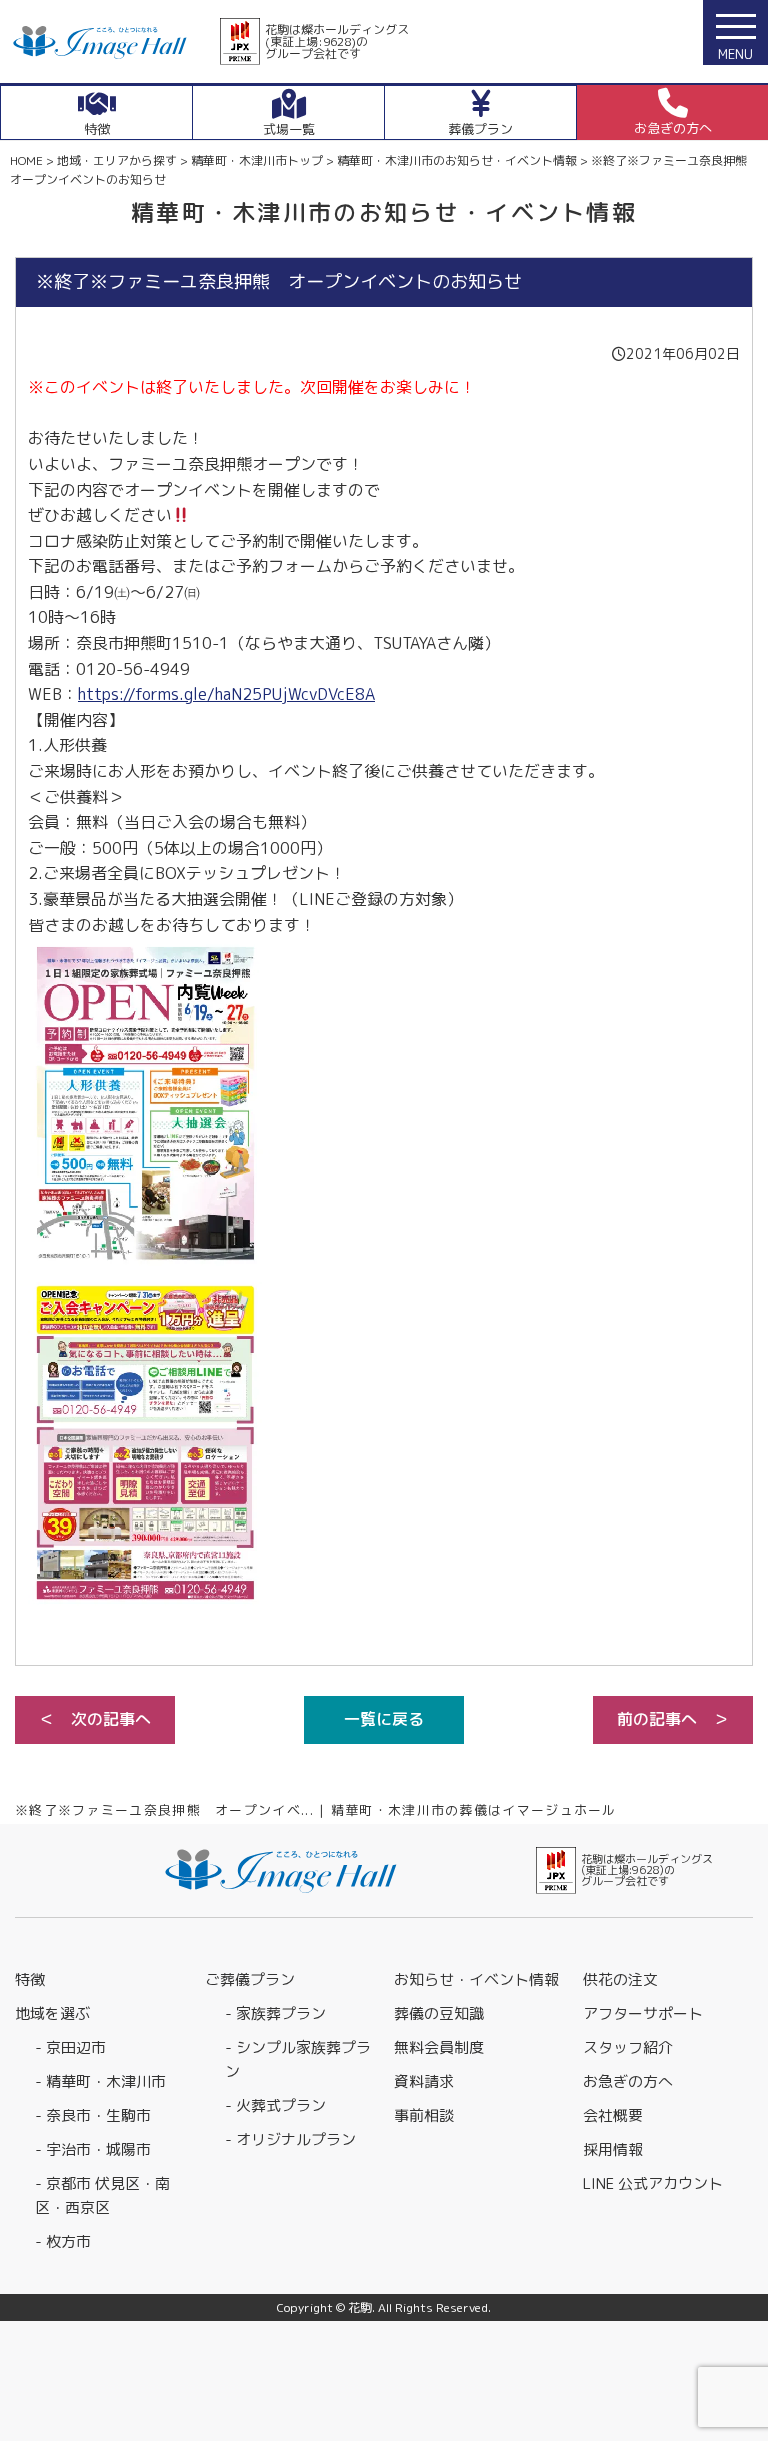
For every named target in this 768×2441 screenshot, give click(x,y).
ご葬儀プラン (250, 1979)
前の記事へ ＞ (673, 1719)
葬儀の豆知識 (439, 2013)
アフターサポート (643, 2013)
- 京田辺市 (70, 2047)
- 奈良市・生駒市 (93, 2115)
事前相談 (424, 2115)
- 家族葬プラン (275, 2013)
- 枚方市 (63, 2241)
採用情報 (613, 2149)
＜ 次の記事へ (95, 1719)
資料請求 (424, 2081)
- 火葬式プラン (275, 2105)
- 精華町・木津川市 (100, 2081)
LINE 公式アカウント (653, 2183)
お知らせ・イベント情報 (476, 1979)
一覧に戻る (384, 1719)
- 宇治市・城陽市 (93, 2149)
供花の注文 (620, 1979)
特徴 (30, 1979)
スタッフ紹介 (628, 2047)
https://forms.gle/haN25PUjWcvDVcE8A (226, 694)
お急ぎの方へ (628, 2081)
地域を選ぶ (52, 2013)
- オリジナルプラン (290, 2139)
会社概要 (613, 2115)
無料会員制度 (439, 2047)
